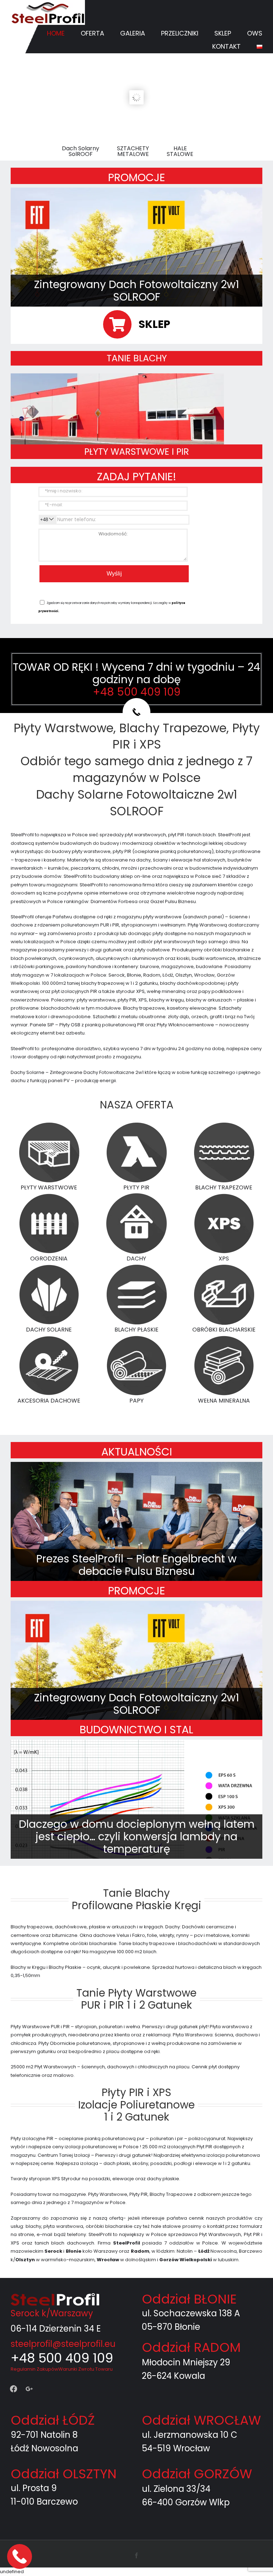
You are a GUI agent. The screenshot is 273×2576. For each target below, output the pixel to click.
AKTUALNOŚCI (137, 1452)
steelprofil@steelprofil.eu (63, 2344)
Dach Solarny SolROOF (81, 151)
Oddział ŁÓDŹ (53, 2420)
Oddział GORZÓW (197, 2474)
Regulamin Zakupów (34, 2369)
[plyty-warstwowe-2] (117, 376)
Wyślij (114, 574)
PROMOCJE (136, 177)
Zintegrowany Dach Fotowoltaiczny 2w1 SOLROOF (137, 291)
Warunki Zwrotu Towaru (85, 2369)
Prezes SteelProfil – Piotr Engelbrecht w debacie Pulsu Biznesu (136, 1565)
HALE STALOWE (180, 151)
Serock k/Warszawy (52, 2313)
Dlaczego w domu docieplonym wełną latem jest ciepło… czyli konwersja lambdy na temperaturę (137, 1837)
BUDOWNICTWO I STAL (136, 1730)
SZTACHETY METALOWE (133, 151)
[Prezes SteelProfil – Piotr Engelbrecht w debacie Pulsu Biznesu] (136, 1522)
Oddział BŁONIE (189, 2299)
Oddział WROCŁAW (201, 2420)
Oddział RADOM (191, 2347)
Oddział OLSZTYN (64, 2474)
